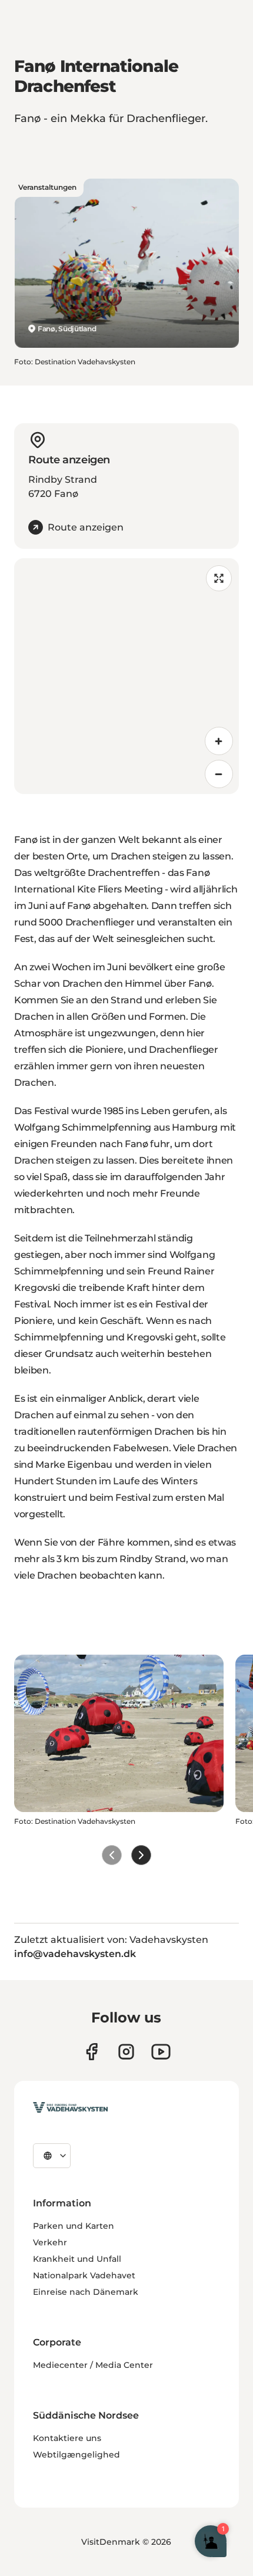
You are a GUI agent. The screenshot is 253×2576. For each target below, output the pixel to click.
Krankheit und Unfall (77, 2259)
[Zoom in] (219, 741)
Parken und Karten (74, 2226)
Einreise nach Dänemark (86, 2292)
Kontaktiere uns (67, 2438)
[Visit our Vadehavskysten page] (91, 2052)
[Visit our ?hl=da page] (126, 2052)
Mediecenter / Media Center (93, 2365)
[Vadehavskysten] (70, 2107)
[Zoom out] (219, 774)
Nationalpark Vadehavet (84, 2275)
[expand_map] (219, 578)
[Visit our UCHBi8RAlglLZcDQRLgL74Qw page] (161, 2052)
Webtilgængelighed (76, 2455)
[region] (126, 676)
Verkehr (50, 2242)
